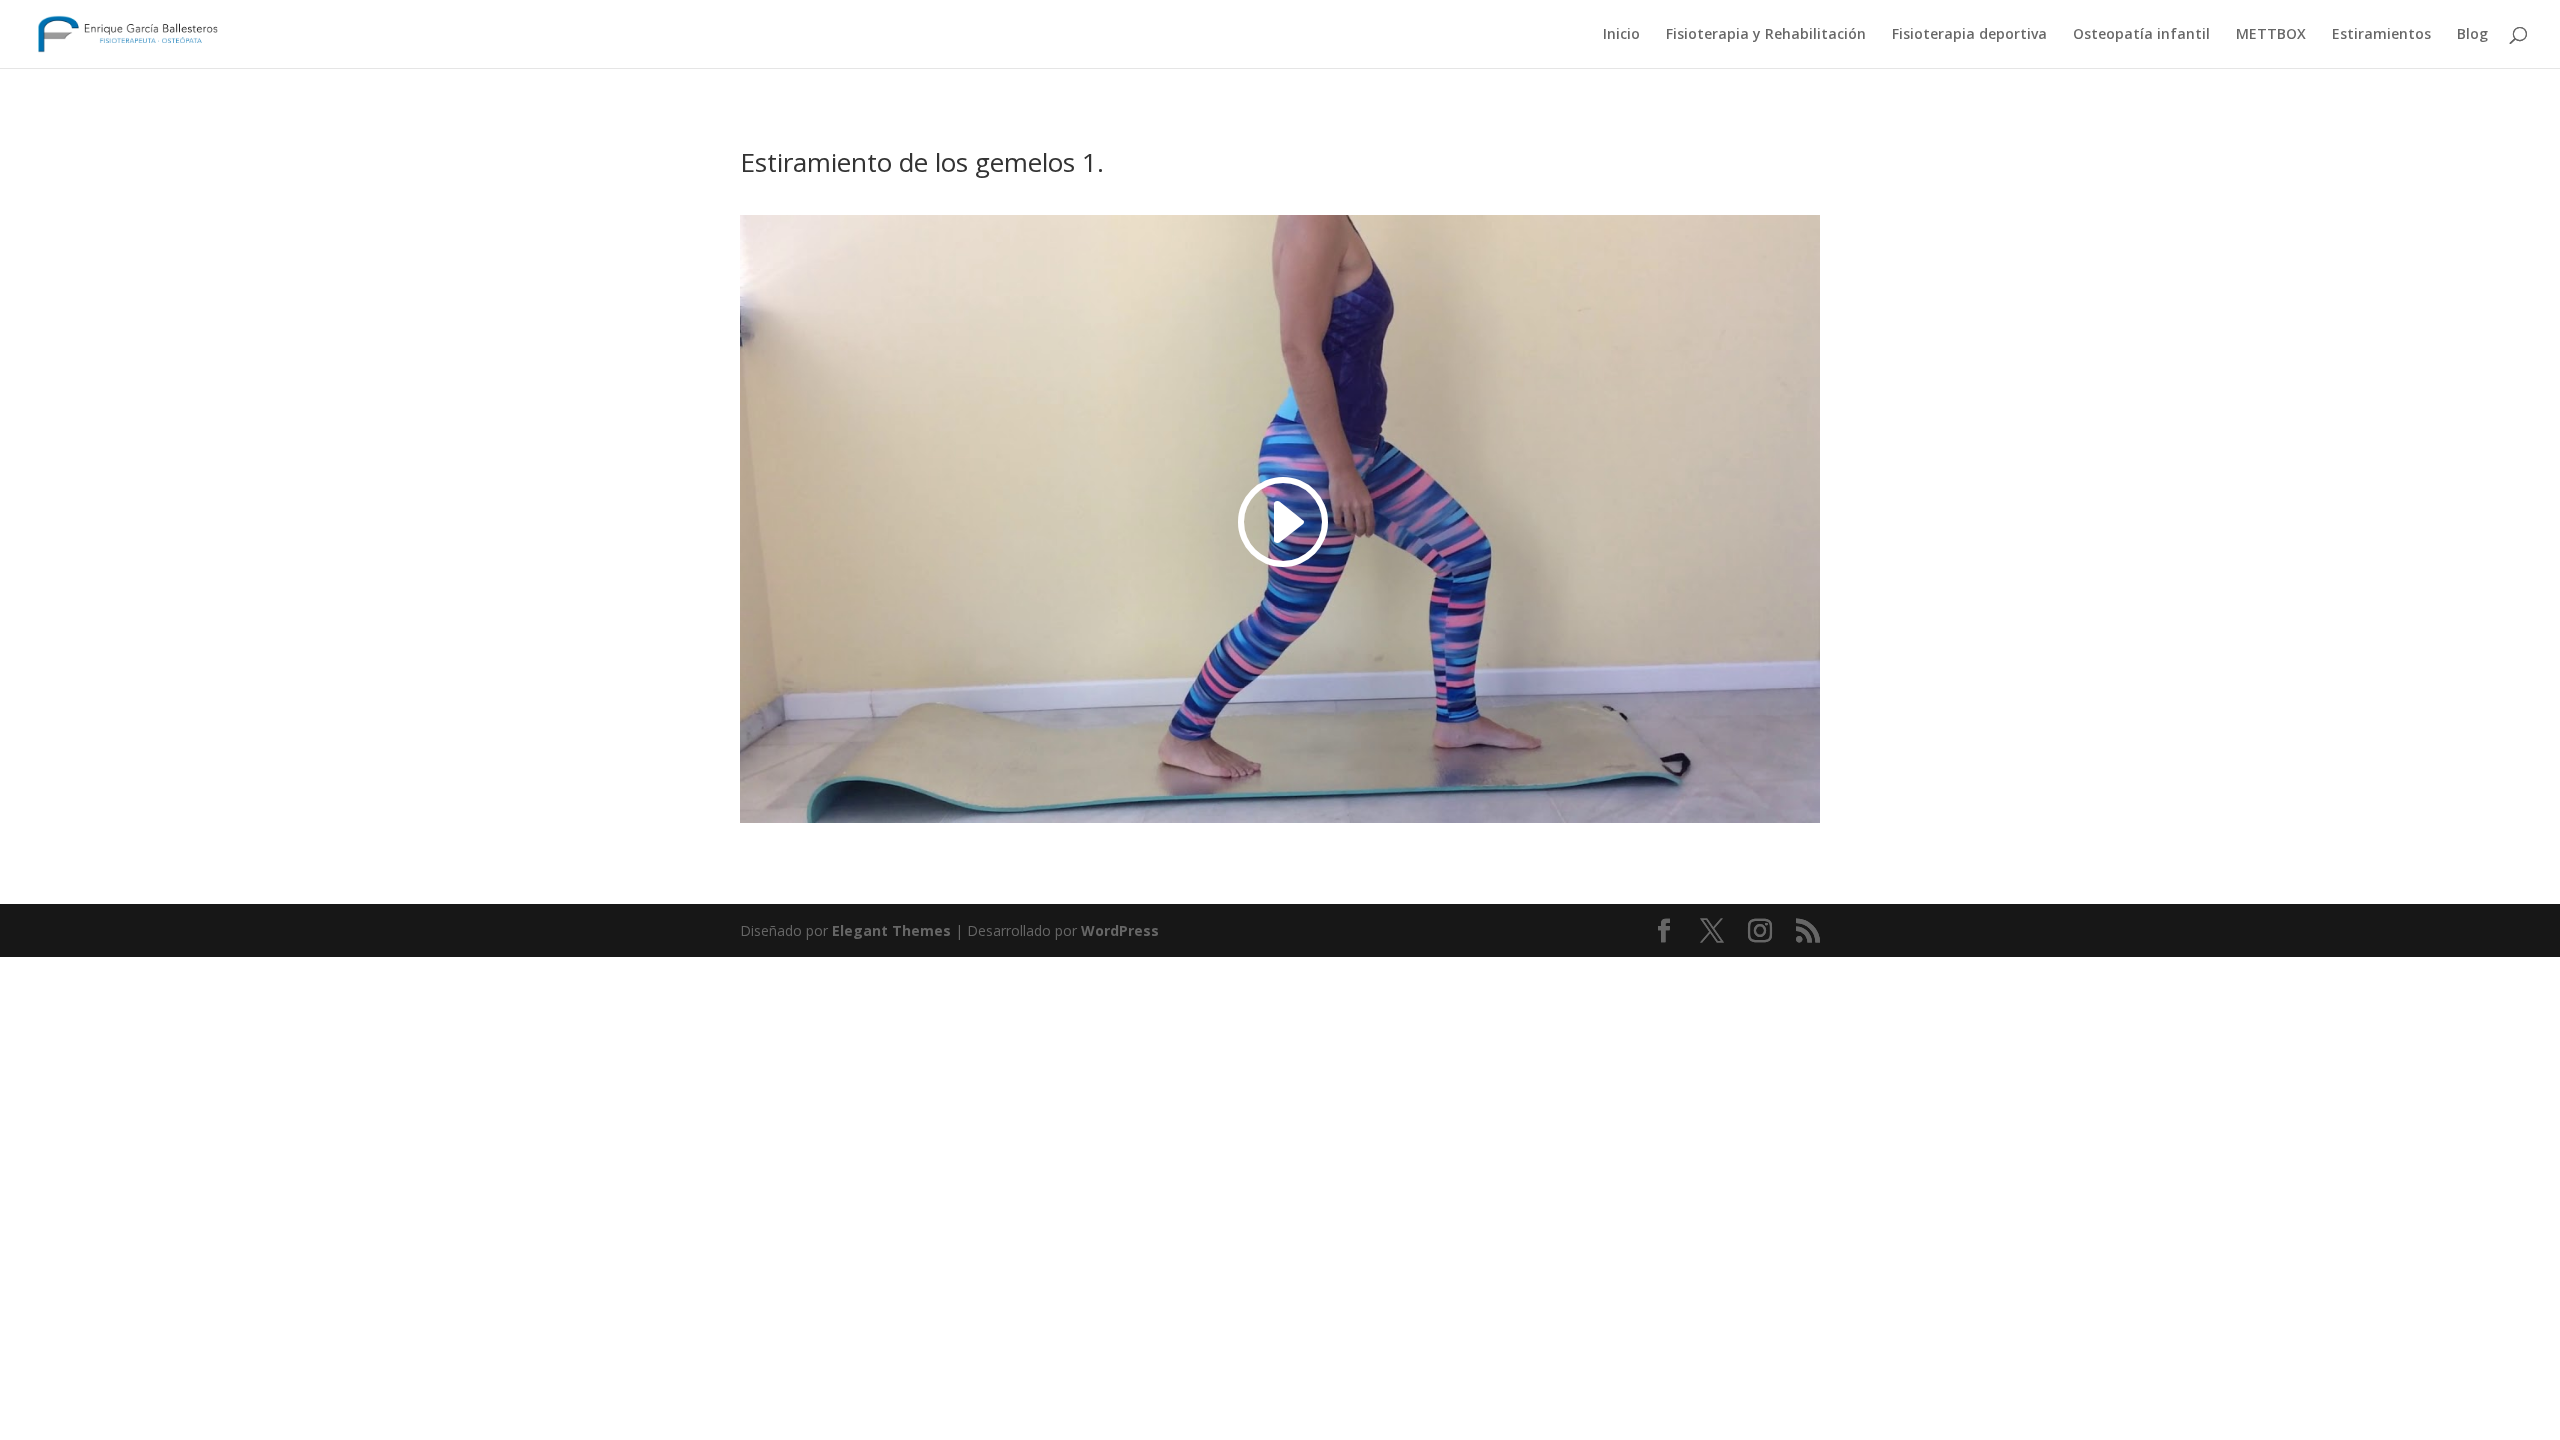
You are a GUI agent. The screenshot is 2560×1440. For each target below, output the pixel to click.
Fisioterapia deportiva (1969, 35)
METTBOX (2271, 35)
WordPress (1120, 930)
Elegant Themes (891, 930)
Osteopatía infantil (2141, 35)
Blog (2472, 35)
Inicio (1621, 35)
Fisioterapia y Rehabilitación (1766, 35)
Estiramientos (2381, 35)
